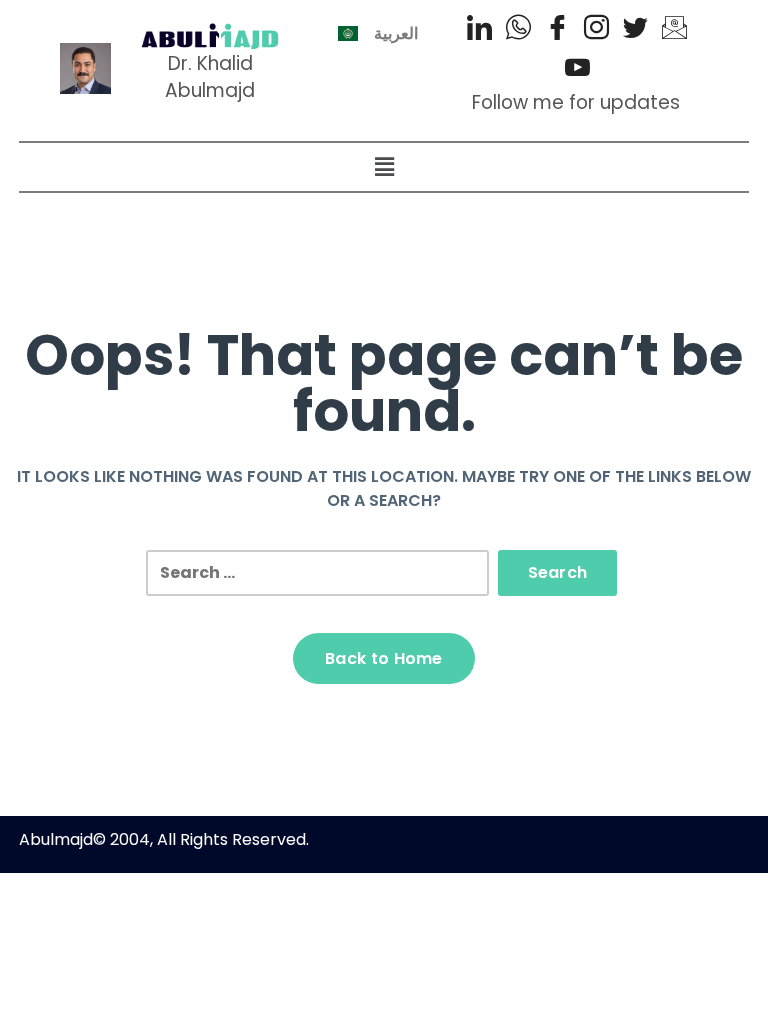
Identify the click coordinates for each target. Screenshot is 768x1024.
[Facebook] (557, 30)
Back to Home (384, 658)
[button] (384, 167)
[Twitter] (635, 30)
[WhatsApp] (518, 30)
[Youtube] (577, 70)
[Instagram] (596, 30)
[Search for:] (317, 573)
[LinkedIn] (479, 30)
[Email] (674, 30)
